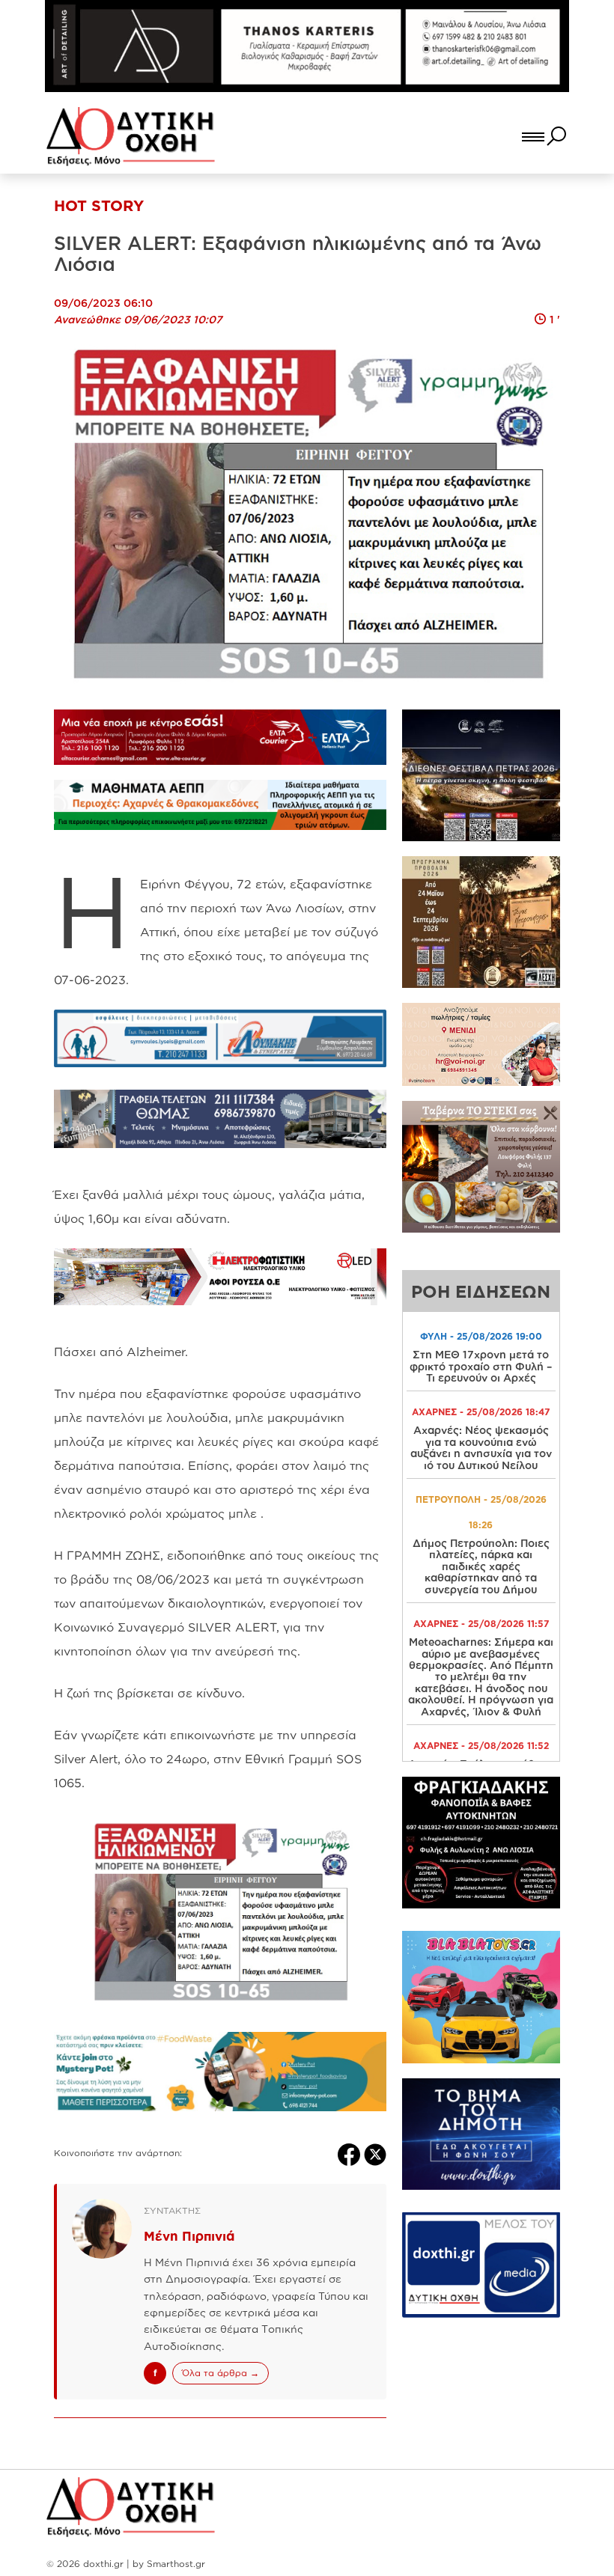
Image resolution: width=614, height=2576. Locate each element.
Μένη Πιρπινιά (189, 2236)
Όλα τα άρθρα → (221, 2373)
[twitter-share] (375, 2153)
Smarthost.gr (176, 2564)
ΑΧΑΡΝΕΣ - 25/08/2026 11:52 (481, 1746)
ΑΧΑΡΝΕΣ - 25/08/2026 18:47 (481, 1412)
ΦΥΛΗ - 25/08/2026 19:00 (481, 1336)
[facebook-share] (351, 2153)
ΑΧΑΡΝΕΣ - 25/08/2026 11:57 (481, 1624)
